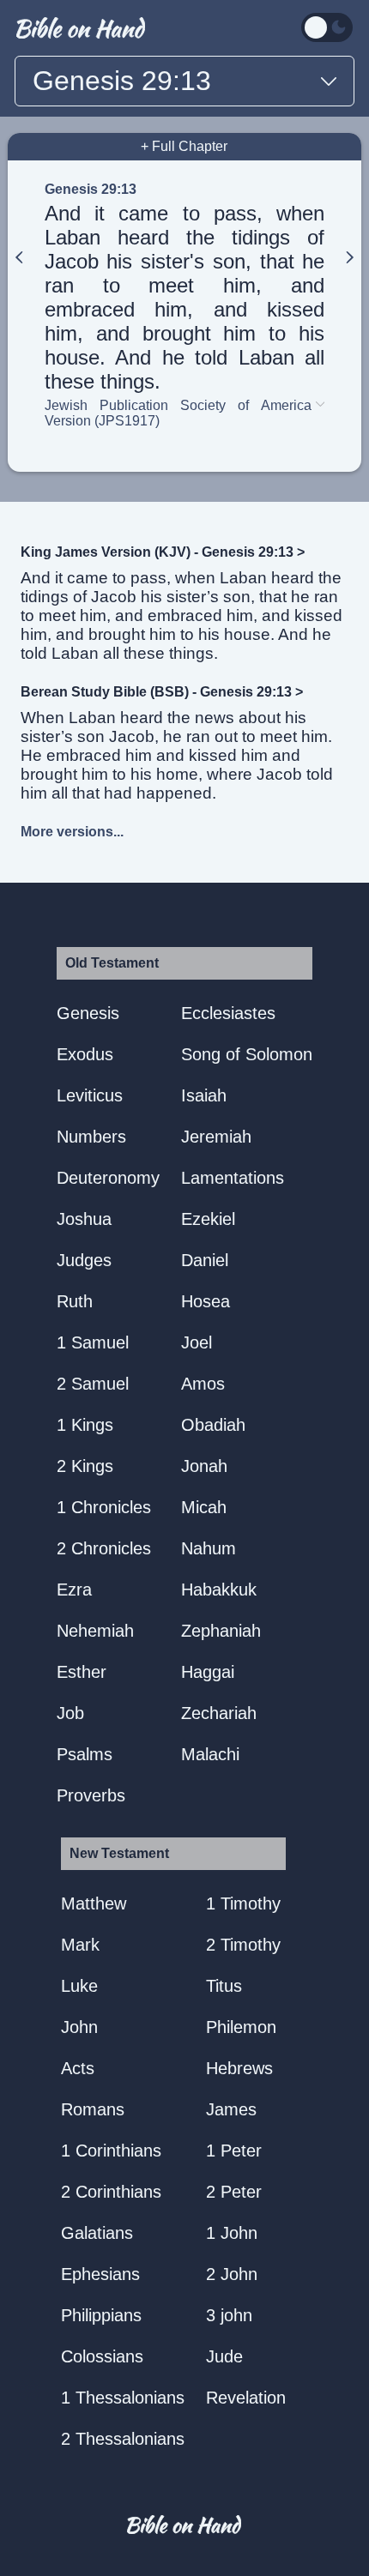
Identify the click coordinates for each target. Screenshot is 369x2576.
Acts (78, 2068)
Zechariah (219, 1713)
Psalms (85, 1754)
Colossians (102, 2356)
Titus (224, 1986)
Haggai (208, 1672)
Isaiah (204, 1095)
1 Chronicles (104, 1507)
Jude (224, 2356)
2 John (232, 2274)
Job (70, 1713)
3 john (229, 2315)
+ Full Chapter (184, 146)
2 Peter (234, 2192)
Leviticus (90, 1095)
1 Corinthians (111, 2151)
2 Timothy (243, 1945)
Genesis (88, 1013)
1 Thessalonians (123, 2398)
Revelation (246, 2398)
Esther (82, 1672)
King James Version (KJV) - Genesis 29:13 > (163, 552)
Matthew (94, 1903)
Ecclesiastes (228, 1013)
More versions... (72, 832)
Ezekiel (208, 1219)
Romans (93, 2109)
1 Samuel (93, 1342)
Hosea (206, 1301)
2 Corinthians (111, 2192)
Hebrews (239, 2068)
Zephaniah (221, 1631)
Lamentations (233, 1178)
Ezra (74, 1590)
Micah (204, 1507)
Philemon (241, 2027)
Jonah (204, 1466)
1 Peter (234, 2151)
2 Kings (85, 1466)
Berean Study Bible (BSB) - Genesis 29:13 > (162, 692)
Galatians (97, 2233)
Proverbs (91, 1795)
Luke (79, 1986)
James (231, 2109)
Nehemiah (95, 1631)
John (79, 2027)
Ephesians (100, 2274)
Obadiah (213, 1425)
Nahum (209, 1548)
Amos (203, 1384)
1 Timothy (243, 1903)
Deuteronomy (108, 1178)
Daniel (205, 1260)
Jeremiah (216, 1137)
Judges (84, 1260)
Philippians (101, 2315)
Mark (80, 1945)
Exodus (85, 1054)
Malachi (210, 1754)
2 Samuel (93, 1384)
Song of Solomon (247, 1054)
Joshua (84, 1219)
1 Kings (85, 1425)
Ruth (75, 1301)
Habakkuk (219, 1590)
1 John (232, 2233)
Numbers (91, 1137)
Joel (197, 1342)
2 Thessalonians (123, 2439)
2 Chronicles (104, 1548)
